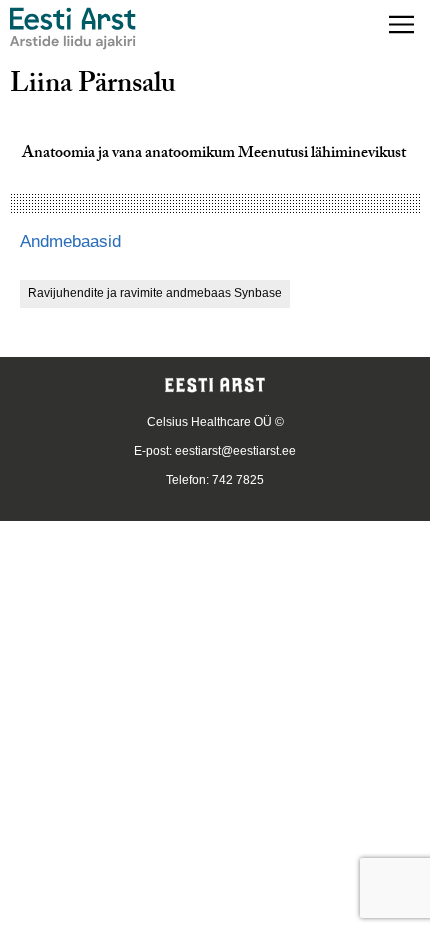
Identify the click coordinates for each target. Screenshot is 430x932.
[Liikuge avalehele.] (73, 28)
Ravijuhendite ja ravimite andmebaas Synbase (155, 293)
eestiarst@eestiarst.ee (235, 451)
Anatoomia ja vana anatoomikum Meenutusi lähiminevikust (214, 154)
